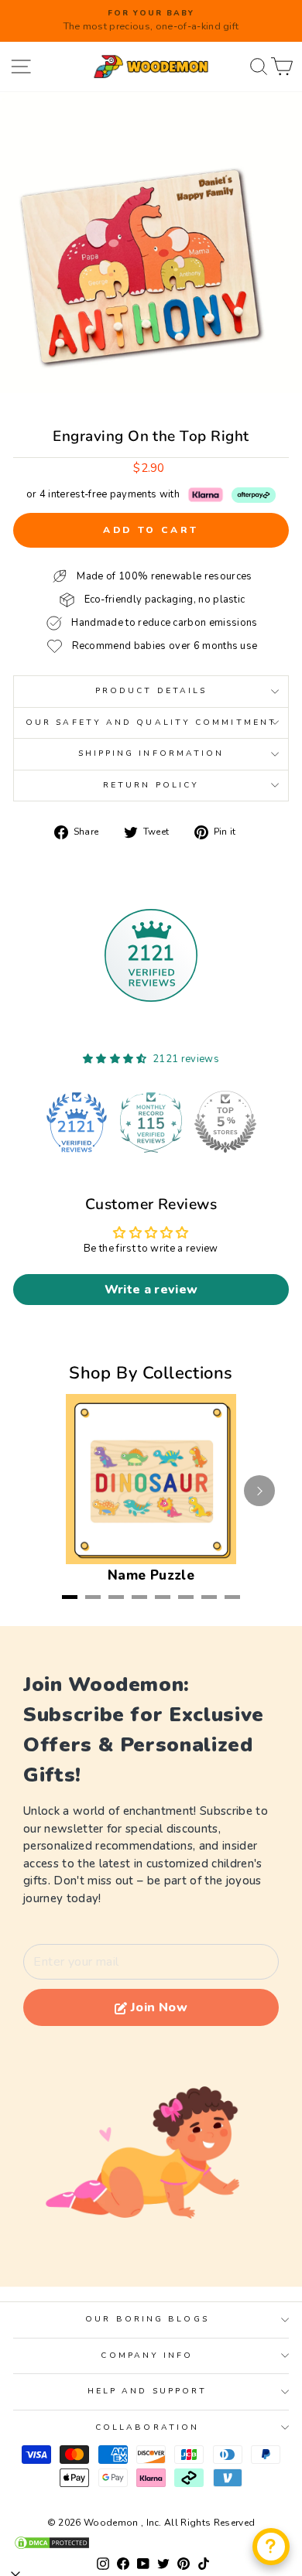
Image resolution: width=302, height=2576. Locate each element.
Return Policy (151, 785)
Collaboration (147, 2427)
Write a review (151, 1290)
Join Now (159, 2007)
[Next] (259, 1491)
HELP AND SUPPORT (147, 2391)
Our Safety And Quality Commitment (151, 723)
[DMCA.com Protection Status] (151, 2543)
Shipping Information (151, 753)
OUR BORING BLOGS (147, 2319)
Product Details (151, 691)
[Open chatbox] (271, 2547)
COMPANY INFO (147, 2356)
